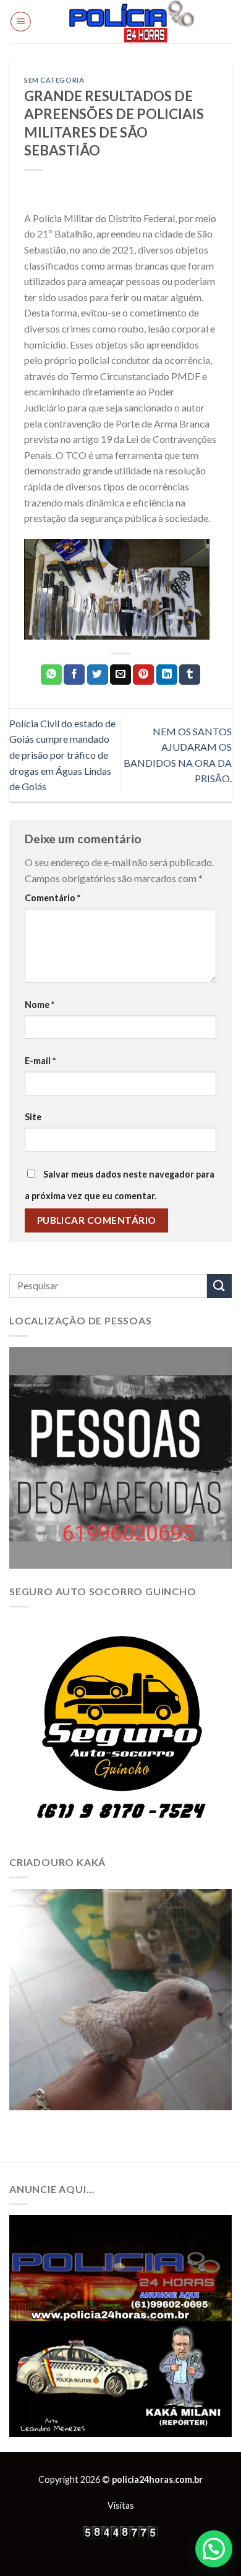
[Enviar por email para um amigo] (120, 675)
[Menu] (21, 22)
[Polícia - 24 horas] (132, 22)
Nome (40, 1005)
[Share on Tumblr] (190, 675)
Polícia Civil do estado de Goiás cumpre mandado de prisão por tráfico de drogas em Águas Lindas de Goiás (62, 755)
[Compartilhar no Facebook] (74, 675)
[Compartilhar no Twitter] (98, 675)
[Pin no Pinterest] (143, 675)
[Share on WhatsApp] (51, 675)
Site (33, 1117)
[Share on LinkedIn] (167, 675)
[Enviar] (219, 1286)
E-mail (40, 1061)
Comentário (53, 898)
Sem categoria (54, 80)
